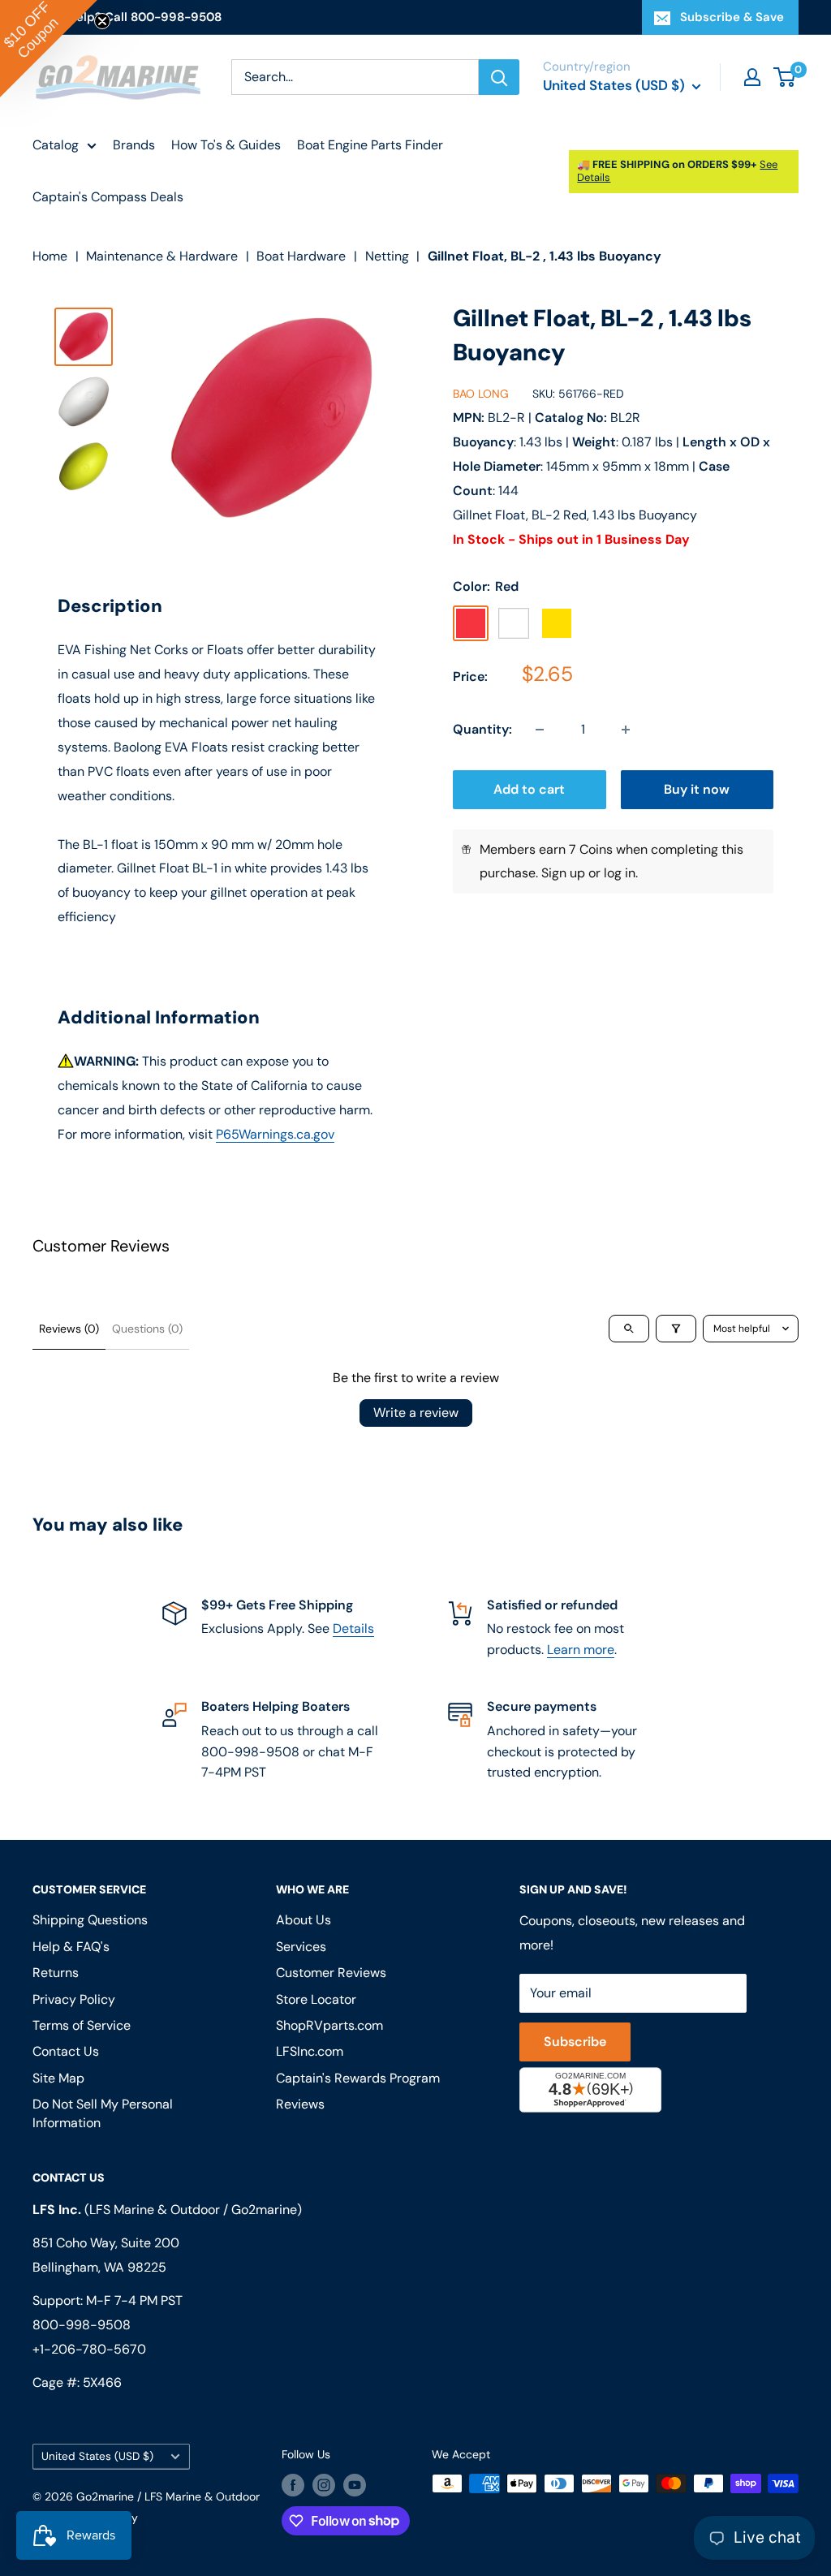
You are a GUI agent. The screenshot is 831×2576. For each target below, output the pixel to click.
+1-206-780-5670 (89, 2349)
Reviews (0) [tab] (69, 1329)
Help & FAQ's (71, 1947)
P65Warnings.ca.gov (275, 1134)
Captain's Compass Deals (108, 197)
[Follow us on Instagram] (324, 2485)
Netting (387, 256)
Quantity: (482, 729)
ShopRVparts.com (329, 2025)
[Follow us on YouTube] (355, 2485)
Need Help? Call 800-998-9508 (127, 17)
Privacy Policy (74, 1999)
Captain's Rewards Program (358, 2078)
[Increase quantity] (626, 730)
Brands (134, 145)
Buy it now (697, 789)
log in (620, 873)
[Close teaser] (102, 21)
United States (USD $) (97, 2456)
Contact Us (66, 2051)
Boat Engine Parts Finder (370, 145)
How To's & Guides (226, 145)
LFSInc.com (310, 2051)
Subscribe (575, 2042)
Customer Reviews (331, 1973)
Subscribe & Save (732, 17)
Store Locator (316, 1999)
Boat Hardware (301, 256)
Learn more (581, 1650)
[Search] (499, 77)
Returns (56, 1973)
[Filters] (676, 1329)
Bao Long (481, 394)
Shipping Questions (90, 1920)
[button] (49, 49)
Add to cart (529, 789)
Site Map (58, 2078)
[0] (785, 77)
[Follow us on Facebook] (293, 2485)
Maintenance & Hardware (162, 256)
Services (301, 1947)
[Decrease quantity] (540, 730)
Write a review (416, 1413)
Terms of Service (82, 2025)
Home (50, 256)
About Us (304, 1920)
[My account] (752, 77)
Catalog (56, 145)
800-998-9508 (82, 2325)
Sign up (563, 873)
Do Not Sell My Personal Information (103, 2113)
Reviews (300, 2104)
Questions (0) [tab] (147, 1329)
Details (353, 1628)
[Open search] (629, 1329)
